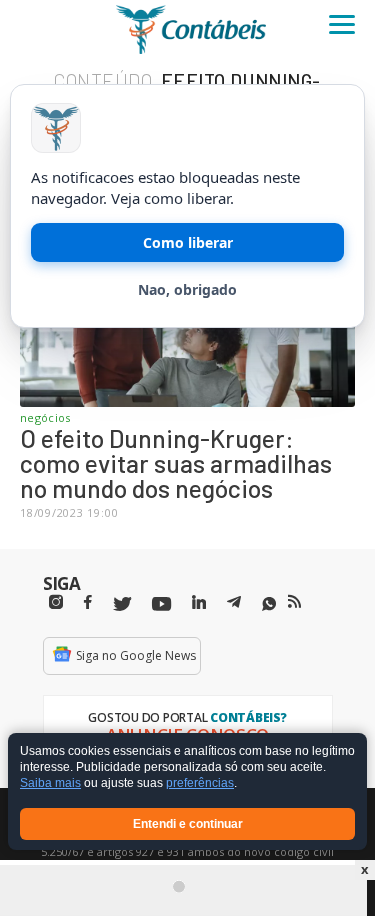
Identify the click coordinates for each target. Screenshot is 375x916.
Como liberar (188, 242)
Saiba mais (50, 784)
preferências (200, 784)
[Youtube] (161, 604)
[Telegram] (234, 605)
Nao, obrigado (187, 289)
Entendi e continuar (188, 824)
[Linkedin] (199, 602)
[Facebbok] (88, 602)
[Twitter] (122, 604)
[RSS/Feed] (294, 602)
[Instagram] (56, 602)
